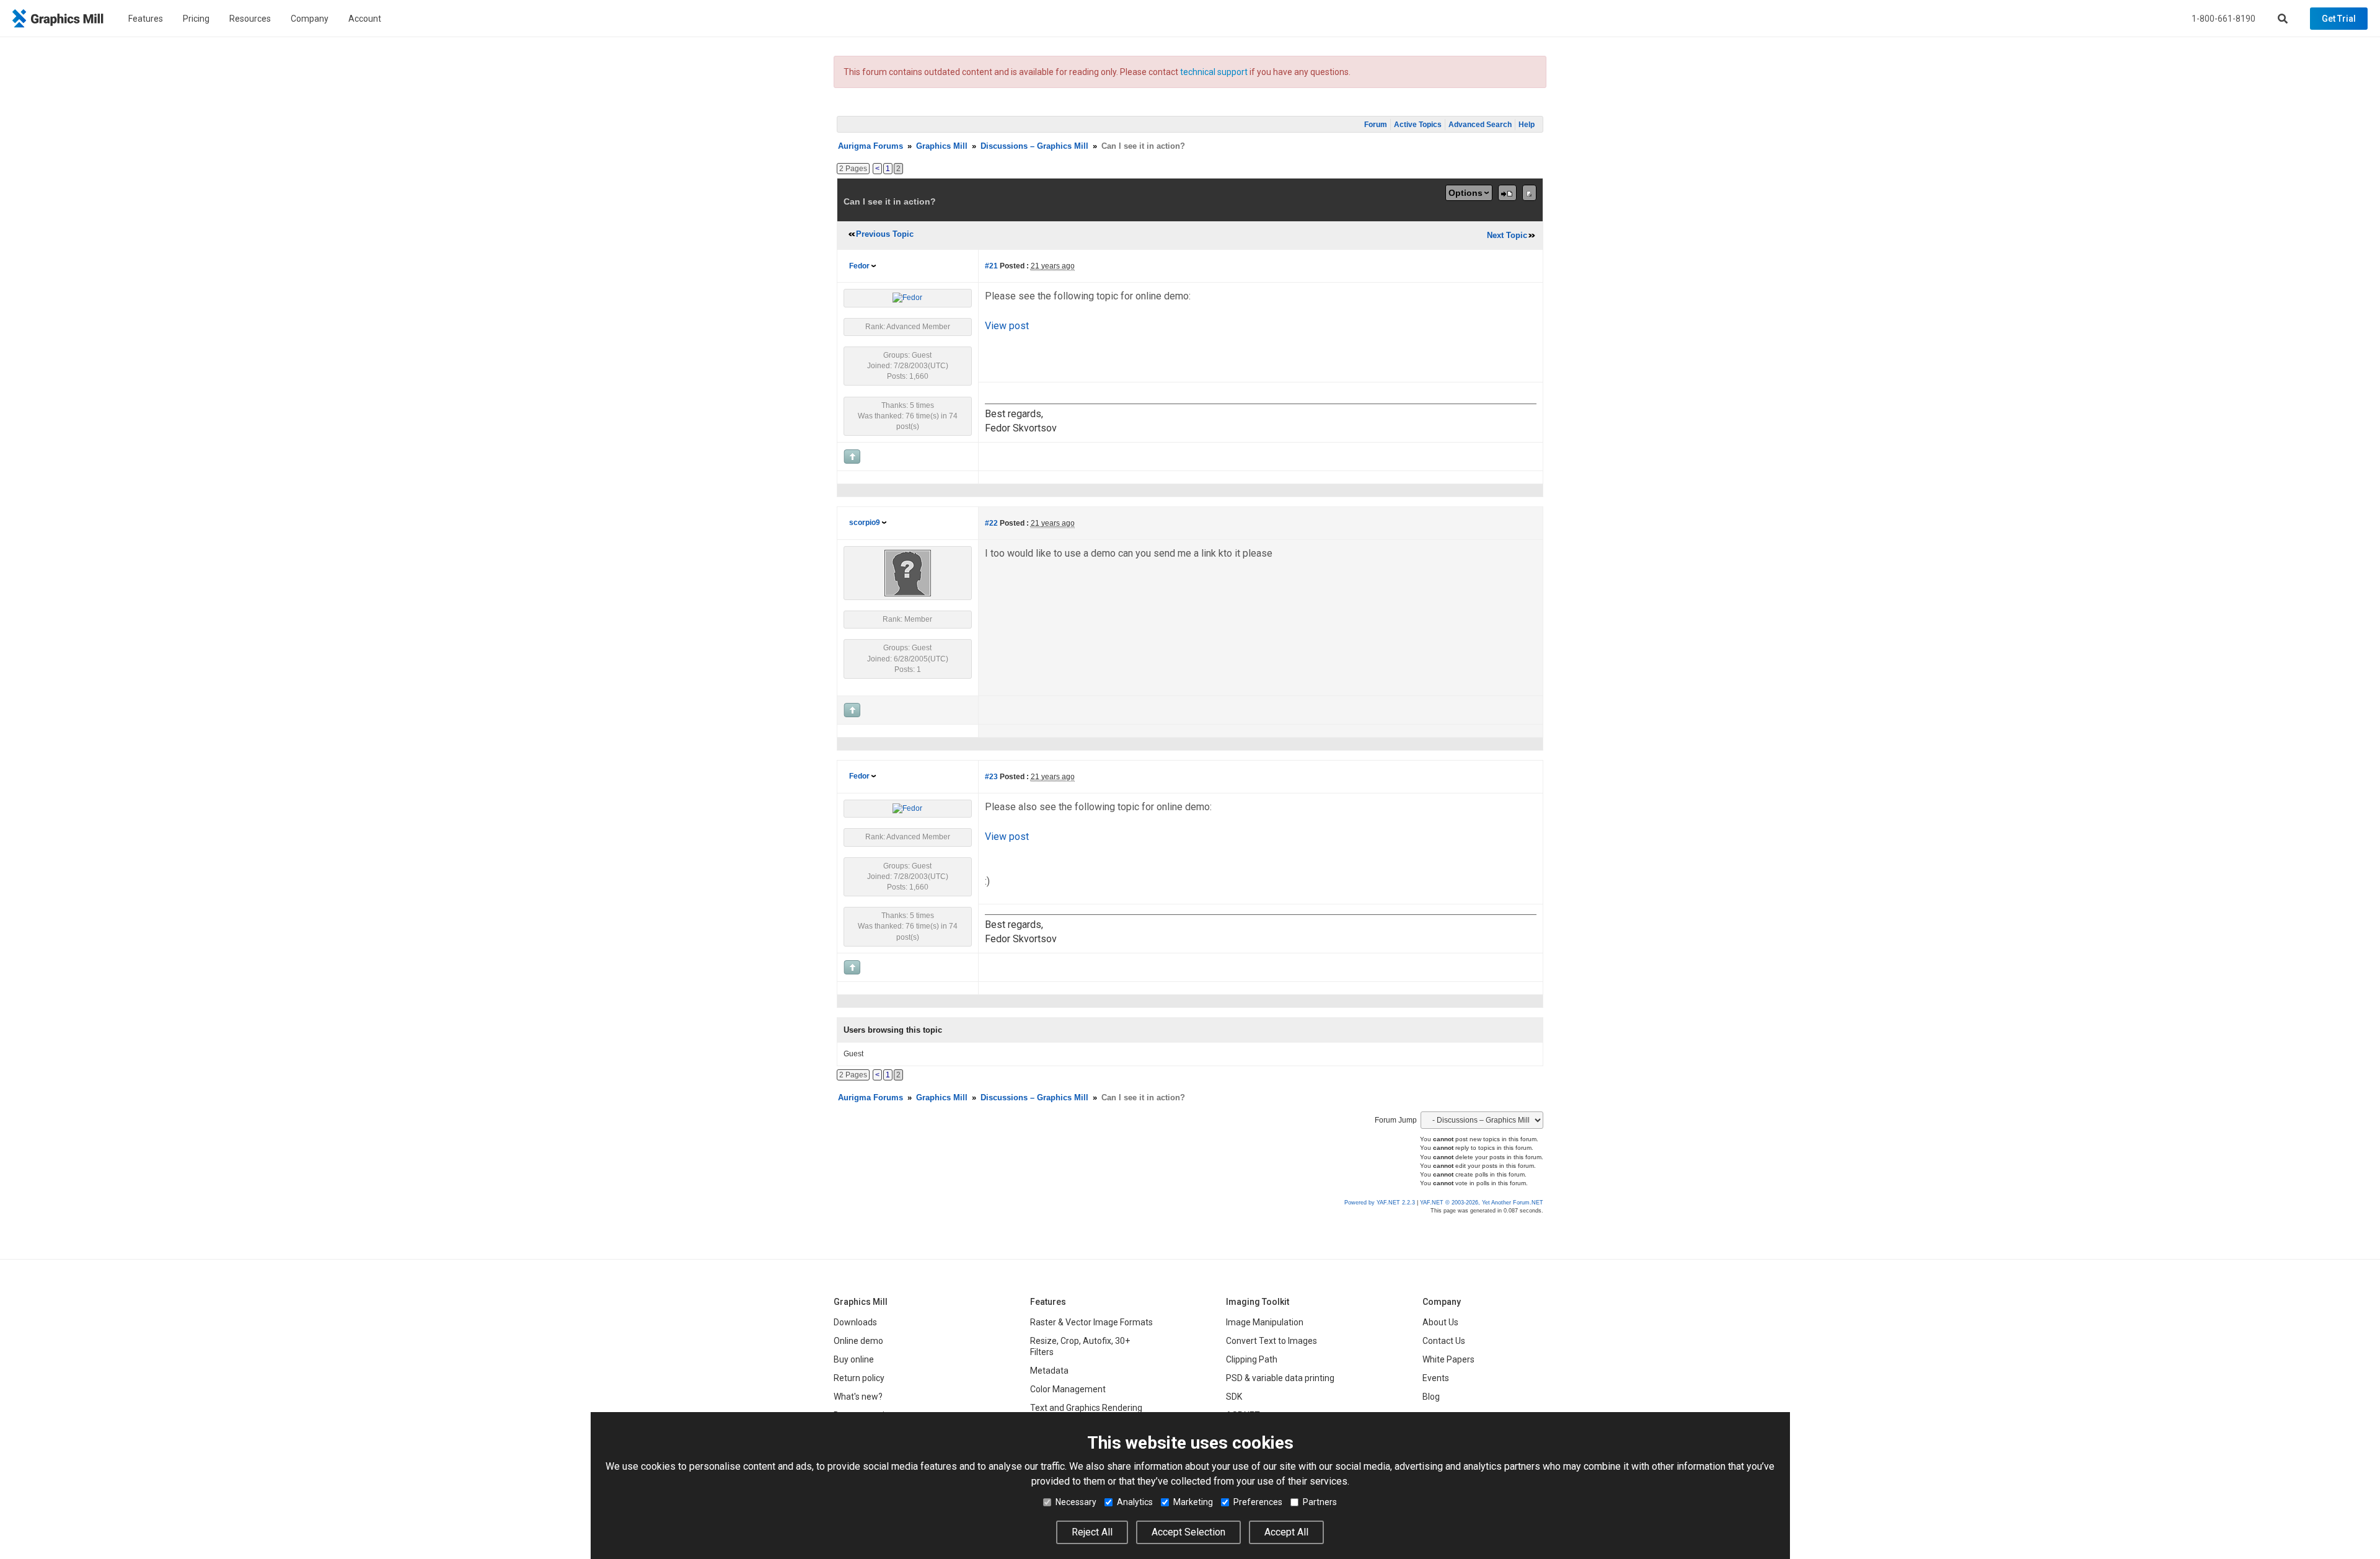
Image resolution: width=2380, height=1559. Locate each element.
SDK (1234, 1397)
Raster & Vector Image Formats (1091, 1322)
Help (1527, 125)
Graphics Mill (942, 146)
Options (1465, 193)
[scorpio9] (908, 573)
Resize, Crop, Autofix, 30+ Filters (1080, 1346)
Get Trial (2339, 19)
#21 (991, 266)
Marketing (1193, 1502)
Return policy (859, 1378)
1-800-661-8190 (2224, 19)
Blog (1431, 1397)
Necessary (1076, 1502)
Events (1436, 1378)
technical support (1214, 72)
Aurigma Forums (870, 146)
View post (1007, 326)
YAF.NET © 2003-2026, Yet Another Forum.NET (1482, 1203)
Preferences (1258, 1502)
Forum (1376, 125)
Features (146, 19)
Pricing (196, 19)
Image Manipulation (1265, 1322)
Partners (1320, 1502)
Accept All (1286, 1532)
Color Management (1068, 1389)
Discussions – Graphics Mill (1034, 146)
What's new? (858, 1397)
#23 (991, 777)
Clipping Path (1252, 1359)
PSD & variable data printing (1280, 1378)
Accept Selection (1188, 1532)
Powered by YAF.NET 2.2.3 (1381, 1203)
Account (365, 19)
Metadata (1049, 1371)
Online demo (858, 1341)
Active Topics (1418, 125)
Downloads (855, 1322)
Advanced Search (1480, 125)
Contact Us (1444, 1341)
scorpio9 (865, 523)
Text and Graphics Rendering (1086, 1408)
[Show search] (2283, 19)
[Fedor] (907, 298)
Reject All (1092, 1532)
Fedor (859, 266)
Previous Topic (885, 234)
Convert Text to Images (1272, 1341)
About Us (1440, 1322)
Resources (250, 19)
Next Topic (1507, 235)
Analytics (1135, 1502)
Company (310, 19)
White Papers (1448, 1359)
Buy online (854, 1359)
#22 (991, 523)
